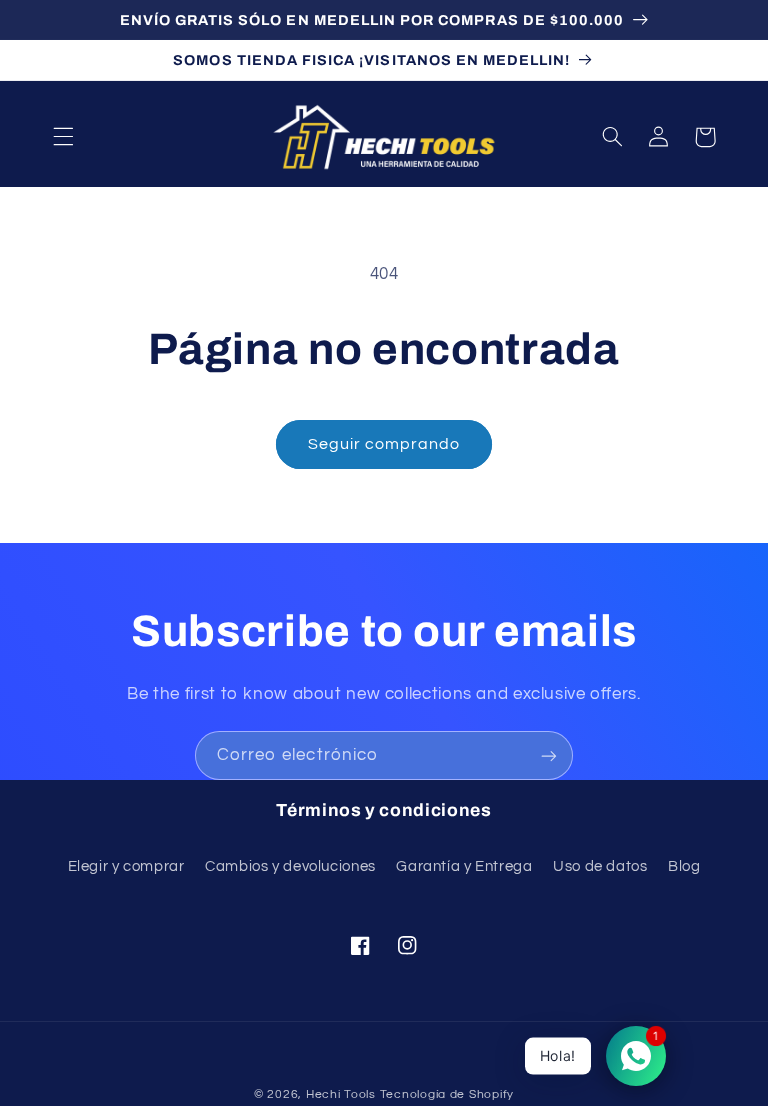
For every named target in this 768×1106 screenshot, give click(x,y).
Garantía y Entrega (464, 866)
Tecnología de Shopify (447, 1094)
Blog (684, 866)
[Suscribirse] (549, 755)
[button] (63, 137)
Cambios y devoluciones (290, 866)
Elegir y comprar (126, 866)
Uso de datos (600, 866)
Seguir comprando (384, 444)
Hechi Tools (341, 1094)
